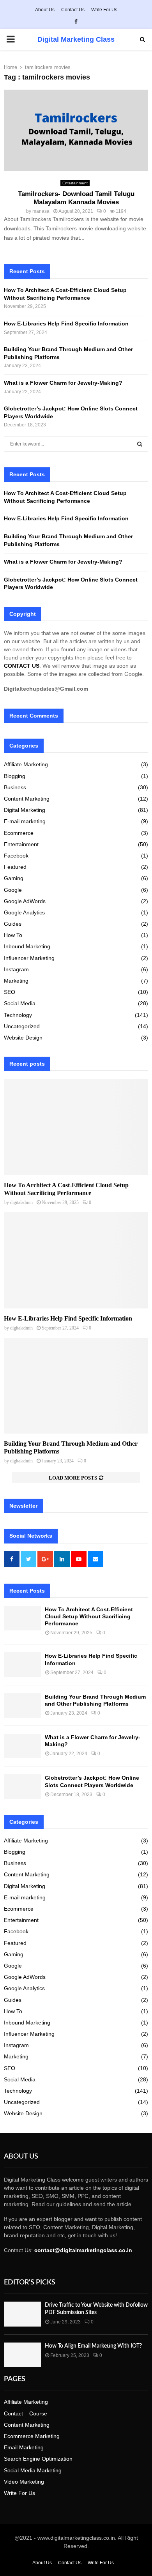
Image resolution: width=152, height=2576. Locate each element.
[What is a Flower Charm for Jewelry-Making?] (22, 1746)
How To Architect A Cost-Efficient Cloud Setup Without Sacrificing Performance (89, 1616)
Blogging (15, 776)
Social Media (20, 1003)
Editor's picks (30, 2283)
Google (13, 890)
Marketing (16, 981)
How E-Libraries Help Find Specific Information (66, 324)
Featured (15, 867)
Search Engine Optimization (38, 2459)
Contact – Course (26, 2413)
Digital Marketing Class (76, 39)
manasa (41, 211)
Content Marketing (27, 799)
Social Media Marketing (33, 2470)
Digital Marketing (25, 810)
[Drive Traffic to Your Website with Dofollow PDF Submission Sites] (22, 2314)
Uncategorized (22, 1026)
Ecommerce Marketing (32, 2436)
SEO (10, 992)
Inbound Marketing (27, 946)
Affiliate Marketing (26, 764)
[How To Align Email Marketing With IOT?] (22, 2355)
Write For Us (104, 10)
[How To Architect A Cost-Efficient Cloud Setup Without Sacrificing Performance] (76, 1127)
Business (15, 787)
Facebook (16, 856)
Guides (13, 924)
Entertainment (75, 183)
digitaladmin (21, 1202)
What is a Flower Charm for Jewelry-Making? (64, 383)
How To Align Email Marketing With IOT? (93, 2346)
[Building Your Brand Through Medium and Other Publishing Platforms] (76, 1386)
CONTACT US (22, 666)
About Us (45, 10)
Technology (18, 1015)
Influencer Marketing (29, 958)
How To (13, 935)
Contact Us (73, 10)
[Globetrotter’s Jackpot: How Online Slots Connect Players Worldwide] (22, 1787)
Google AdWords (25, 901)
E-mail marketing (25, 821)
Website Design (23, 1038)
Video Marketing (24, 2482)
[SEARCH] (140, 444)
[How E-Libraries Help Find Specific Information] (76, 1260)
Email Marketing (24, 2447)
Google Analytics (24, 912)
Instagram (16, 969)
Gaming (14, 878)
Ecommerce (19, 833)
